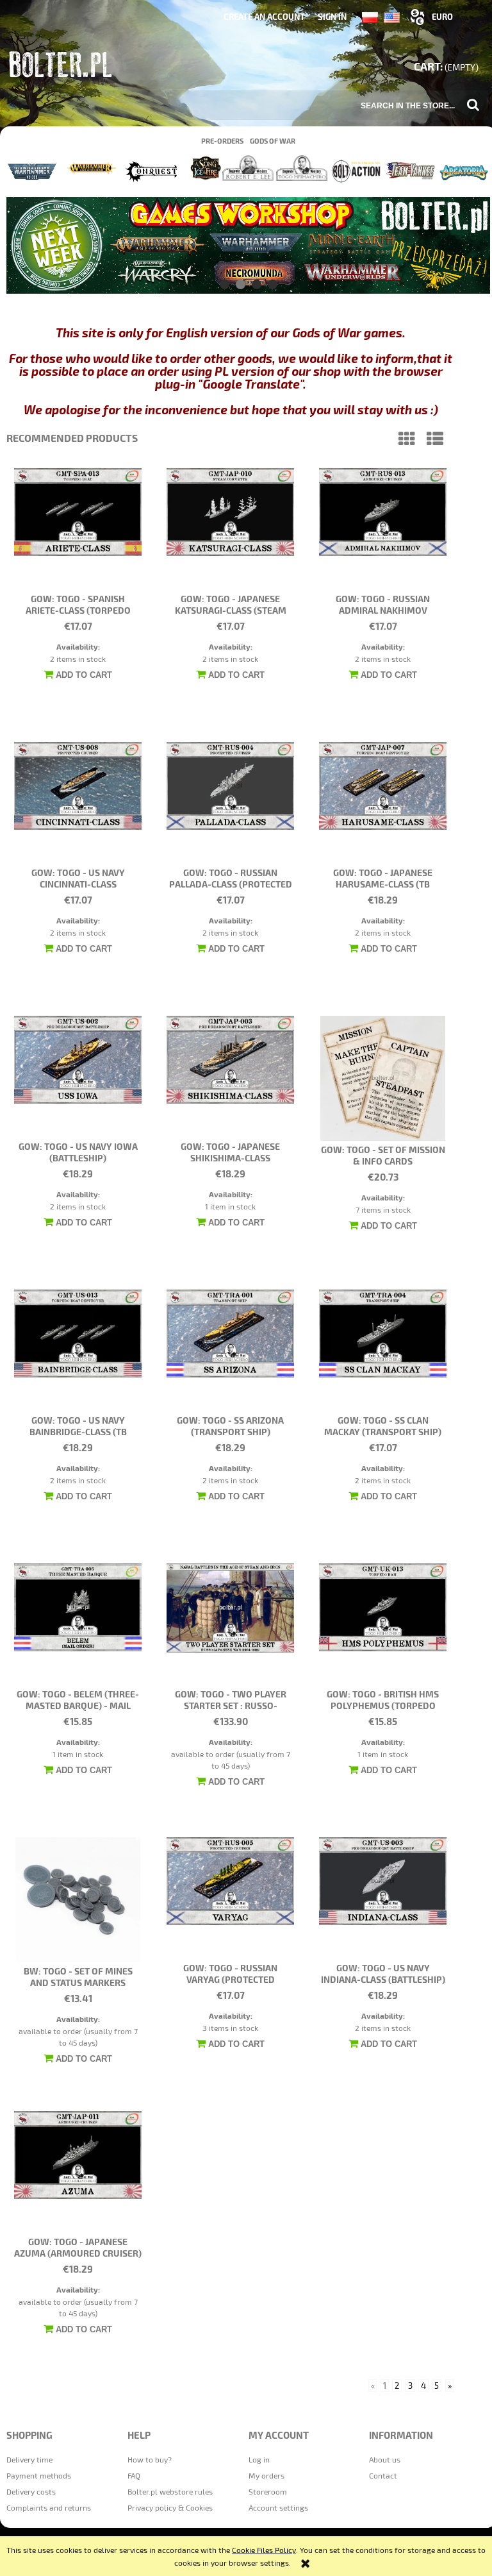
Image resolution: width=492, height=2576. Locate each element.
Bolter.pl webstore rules (170, 2491)
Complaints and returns (49, 2507)
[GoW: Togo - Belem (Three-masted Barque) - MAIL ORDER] (78, 1624)
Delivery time (29, 2459)
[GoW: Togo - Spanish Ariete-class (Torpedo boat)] (78, 529)
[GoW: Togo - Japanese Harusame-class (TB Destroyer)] (383, 803)
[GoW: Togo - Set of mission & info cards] (383, 1078)
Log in (259, 2459)
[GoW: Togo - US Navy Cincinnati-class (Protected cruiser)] (78, 803)
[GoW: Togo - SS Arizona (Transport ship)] (230, 1351)
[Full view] (435, 438)
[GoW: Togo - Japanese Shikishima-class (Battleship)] (230, 1077)
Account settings (278, 2507)
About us (385, 2459)
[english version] (392, 16)
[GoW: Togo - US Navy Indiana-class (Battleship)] (383, 1898)
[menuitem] (222, 141)
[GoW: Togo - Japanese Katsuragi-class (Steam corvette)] (230, 529)
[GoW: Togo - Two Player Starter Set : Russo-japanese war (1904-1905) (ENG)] (230, 1624)
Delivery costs (31, 2491)
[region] (248, 245)
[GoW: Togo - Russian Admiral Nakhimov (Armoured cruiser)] (383, 529)
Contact (383, 2475)
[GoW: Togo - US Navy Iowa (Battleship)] (78, 1077)
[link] (248, 245)
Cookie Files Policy (264, 2550)
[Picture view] (407, 438)
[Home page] (62, 67)
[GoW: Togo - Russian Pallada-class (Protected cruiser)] (230, 803)
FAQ (134, 2475)
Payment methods (39, 2475)
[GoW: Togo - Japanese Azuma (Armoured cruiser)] (78, 2172)
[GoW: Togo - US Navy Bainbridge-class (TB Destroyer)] (78, 1351)
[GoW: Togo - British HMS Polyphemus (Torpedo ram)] (383, 1624)
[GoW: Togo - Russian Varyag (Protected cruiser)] (230, 1898)
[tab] (225, 284)
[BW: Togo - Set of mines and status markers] (78, 1900)
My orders (266, 2475)
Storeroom (268, 2491)
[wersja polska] (373, 16)
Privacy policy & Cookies (170, 2507)
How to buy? (150, 2459)
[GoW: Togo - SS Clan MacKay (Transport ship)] (383, 1351)
